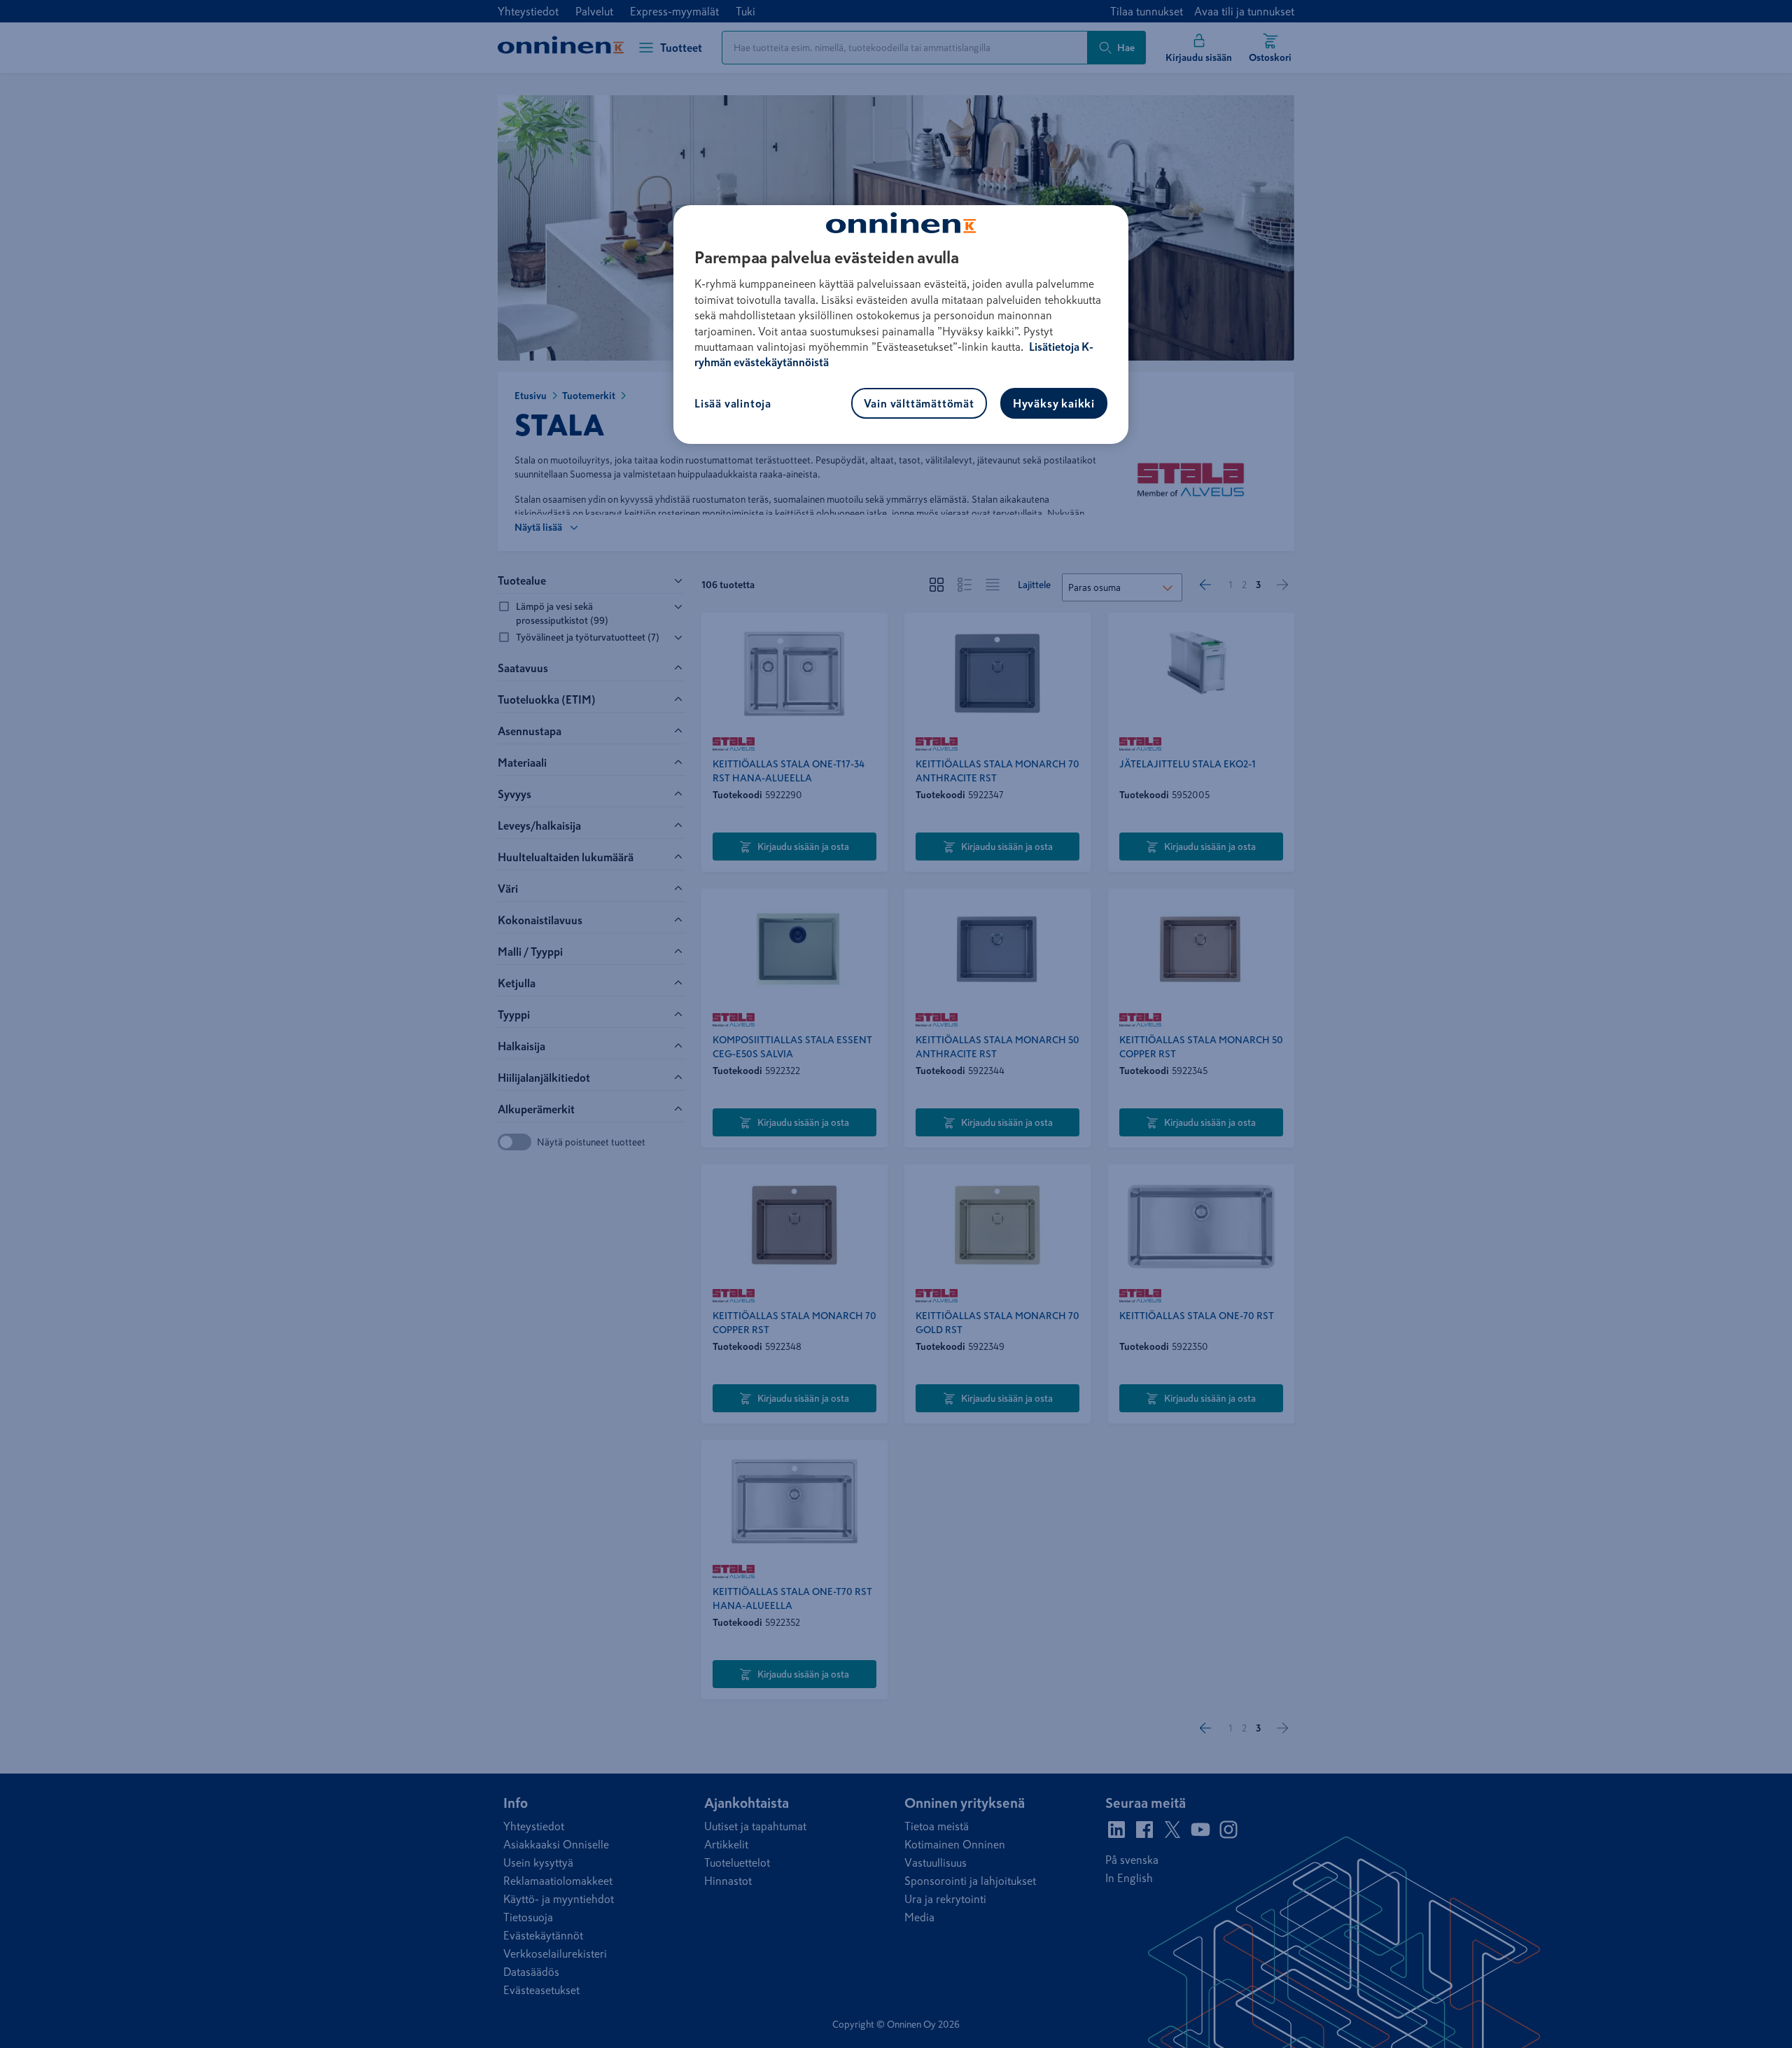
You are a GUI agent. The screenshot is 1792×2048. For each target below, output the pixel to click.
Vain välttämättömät (919, 403)
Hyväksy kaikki (1054, 403)
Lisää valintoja (733, 403)
